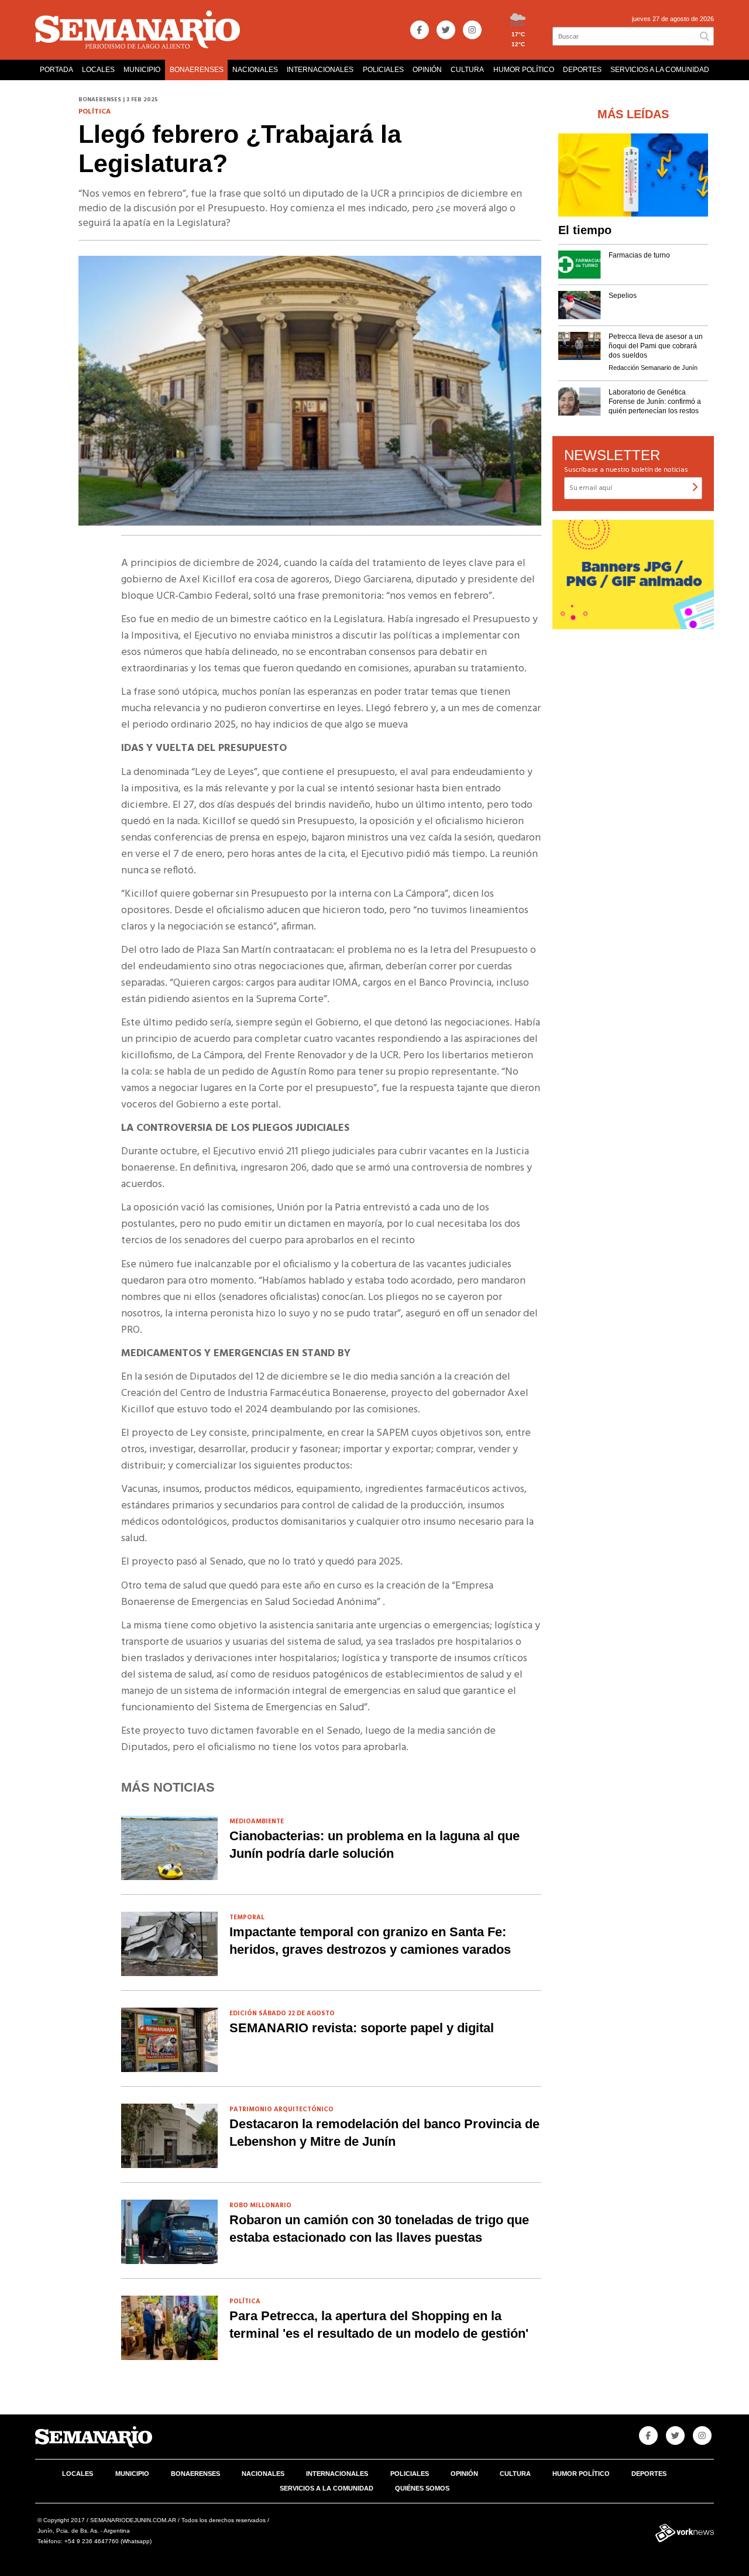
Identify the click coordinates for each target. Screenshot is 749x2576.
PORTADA (56, 70)
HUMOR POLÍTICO (524, 70)
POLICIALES (383, 70)
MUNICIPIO (142, 70)
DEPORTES (582, 70)
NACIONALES (255, 70)
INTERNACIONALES (320, 70)
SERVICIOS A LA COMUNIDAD (660, 70)
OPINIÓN (427, 70)
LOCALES (98, 70)
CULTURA (467, 70)
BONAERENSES (197, 70)
